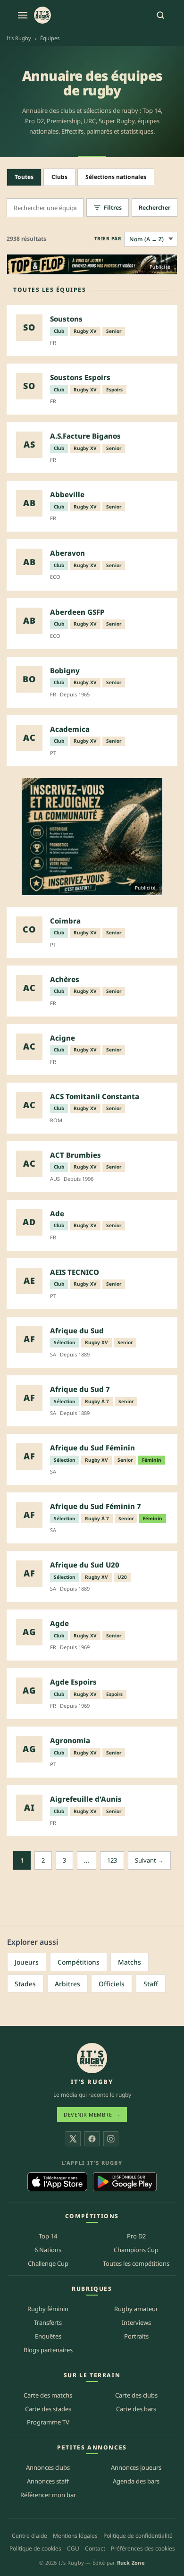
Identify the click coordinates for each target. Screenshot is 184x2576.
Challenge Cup (48, 2263)
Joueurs (27, 1962)
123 (112, 1860)
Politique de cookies (35, 2548)
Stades (25, 1984)
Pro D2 (136, 2236)
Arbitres (67, 1984)
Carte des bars (136, 2409)
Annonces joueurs (136, 2467)
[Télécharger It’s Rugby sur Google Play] (125, 2182)
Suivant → (149, 1860)
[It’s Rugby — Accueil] (92, 2058)
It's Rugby (19, 38)
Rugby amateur (136, 2309)
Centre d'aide (29, 2536)
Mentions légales (75, 2536)
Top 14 (48, 2236)
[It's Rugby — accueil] (42, 15)
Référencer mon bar (48, 2495)
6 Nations (48, 2250)
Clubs (59, 177)
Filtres (113, 208)
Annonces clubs (48, 2467)
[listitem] (92, 330)
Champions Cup (136, 2250)
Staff (151, 1984)
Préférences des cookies (143, 2548)
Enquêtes (48, 2336)
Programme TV (48, 2422)
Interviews (136, 2322)
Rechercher (155, 208)
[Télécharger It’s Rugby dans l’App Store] (57, 2182)
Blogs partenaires (48, 2350)
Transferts (48, 2322)
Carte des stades (48, 2409)
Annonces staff (48, 2481)
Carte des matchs (48, 2395)
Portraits (136, 2336)
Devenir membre (92, 2114)
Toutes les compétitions (136, 2263)
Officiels (112, 1984)
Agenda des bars (136, 2481)
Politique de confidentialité (138, 2536)
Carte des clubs (136, 2395)
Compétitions (79, 1962)
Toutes (24, 177)
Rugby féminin (48, 2309)
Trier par (108, 238)
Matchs (130, 1962)
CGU (73, 2548)
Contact (95, 2548)
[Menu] (23, 15)
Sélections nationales (116, 177)
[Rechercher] (160, 15)
